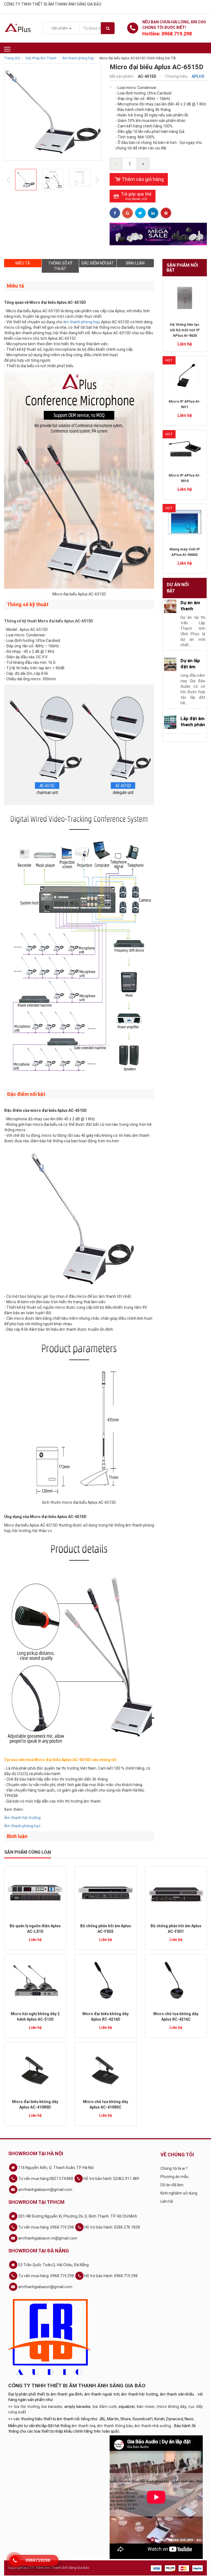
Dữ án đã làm (172, 2185)
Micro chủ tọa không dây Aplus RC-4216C (176, 2017)
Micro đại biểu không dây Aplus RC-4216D (105, 2017)
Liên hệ (167, 2201)
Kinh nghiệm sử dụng (179, 2193)
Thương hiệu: (177, 76)
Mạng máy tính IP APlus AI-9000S (185, 552)
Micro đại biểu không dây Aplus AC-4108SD (35, 2104)
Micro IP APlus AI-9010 (185, 478)
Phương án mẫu (174, 2177)
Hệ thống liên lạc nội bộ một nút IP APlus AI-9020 (185, 330)
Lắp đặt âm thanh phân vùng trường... (193, 728)
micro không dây (171, 2407)
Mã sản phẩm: (122, 76)
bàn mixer (146, 2407)
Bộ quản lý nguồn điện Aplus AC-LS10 (35, 1929)
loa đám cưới (105, 2407)
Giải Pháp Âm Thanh (41, 58)
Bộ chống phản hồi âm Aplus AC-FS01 (176, 1929)
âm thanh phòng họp (81, 322)
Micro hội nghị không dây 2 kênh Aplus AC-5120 (35, 2017)
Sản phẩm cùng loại (28, 1852)
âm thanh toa (83, 2426)
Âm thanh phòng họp (78, 58)
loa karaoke (52, 2407)
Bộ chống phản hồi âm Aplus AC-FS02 (106, 1929)
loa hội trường (27, 2407)
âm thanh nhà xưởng (153, 2426)
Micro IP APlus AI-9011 (185, 404)
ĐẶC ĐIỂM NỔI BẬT (98, 263)
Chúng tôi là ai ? (174, 2168)
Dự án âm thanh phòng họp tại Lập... (192, 612)
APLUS (198, 76)
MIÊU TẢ (23, 263)
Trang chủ (12, 58)
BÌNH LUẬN (135, 263)
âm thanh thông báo (115, 2426)
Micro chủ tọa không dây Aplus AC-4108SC (105, 2104)
